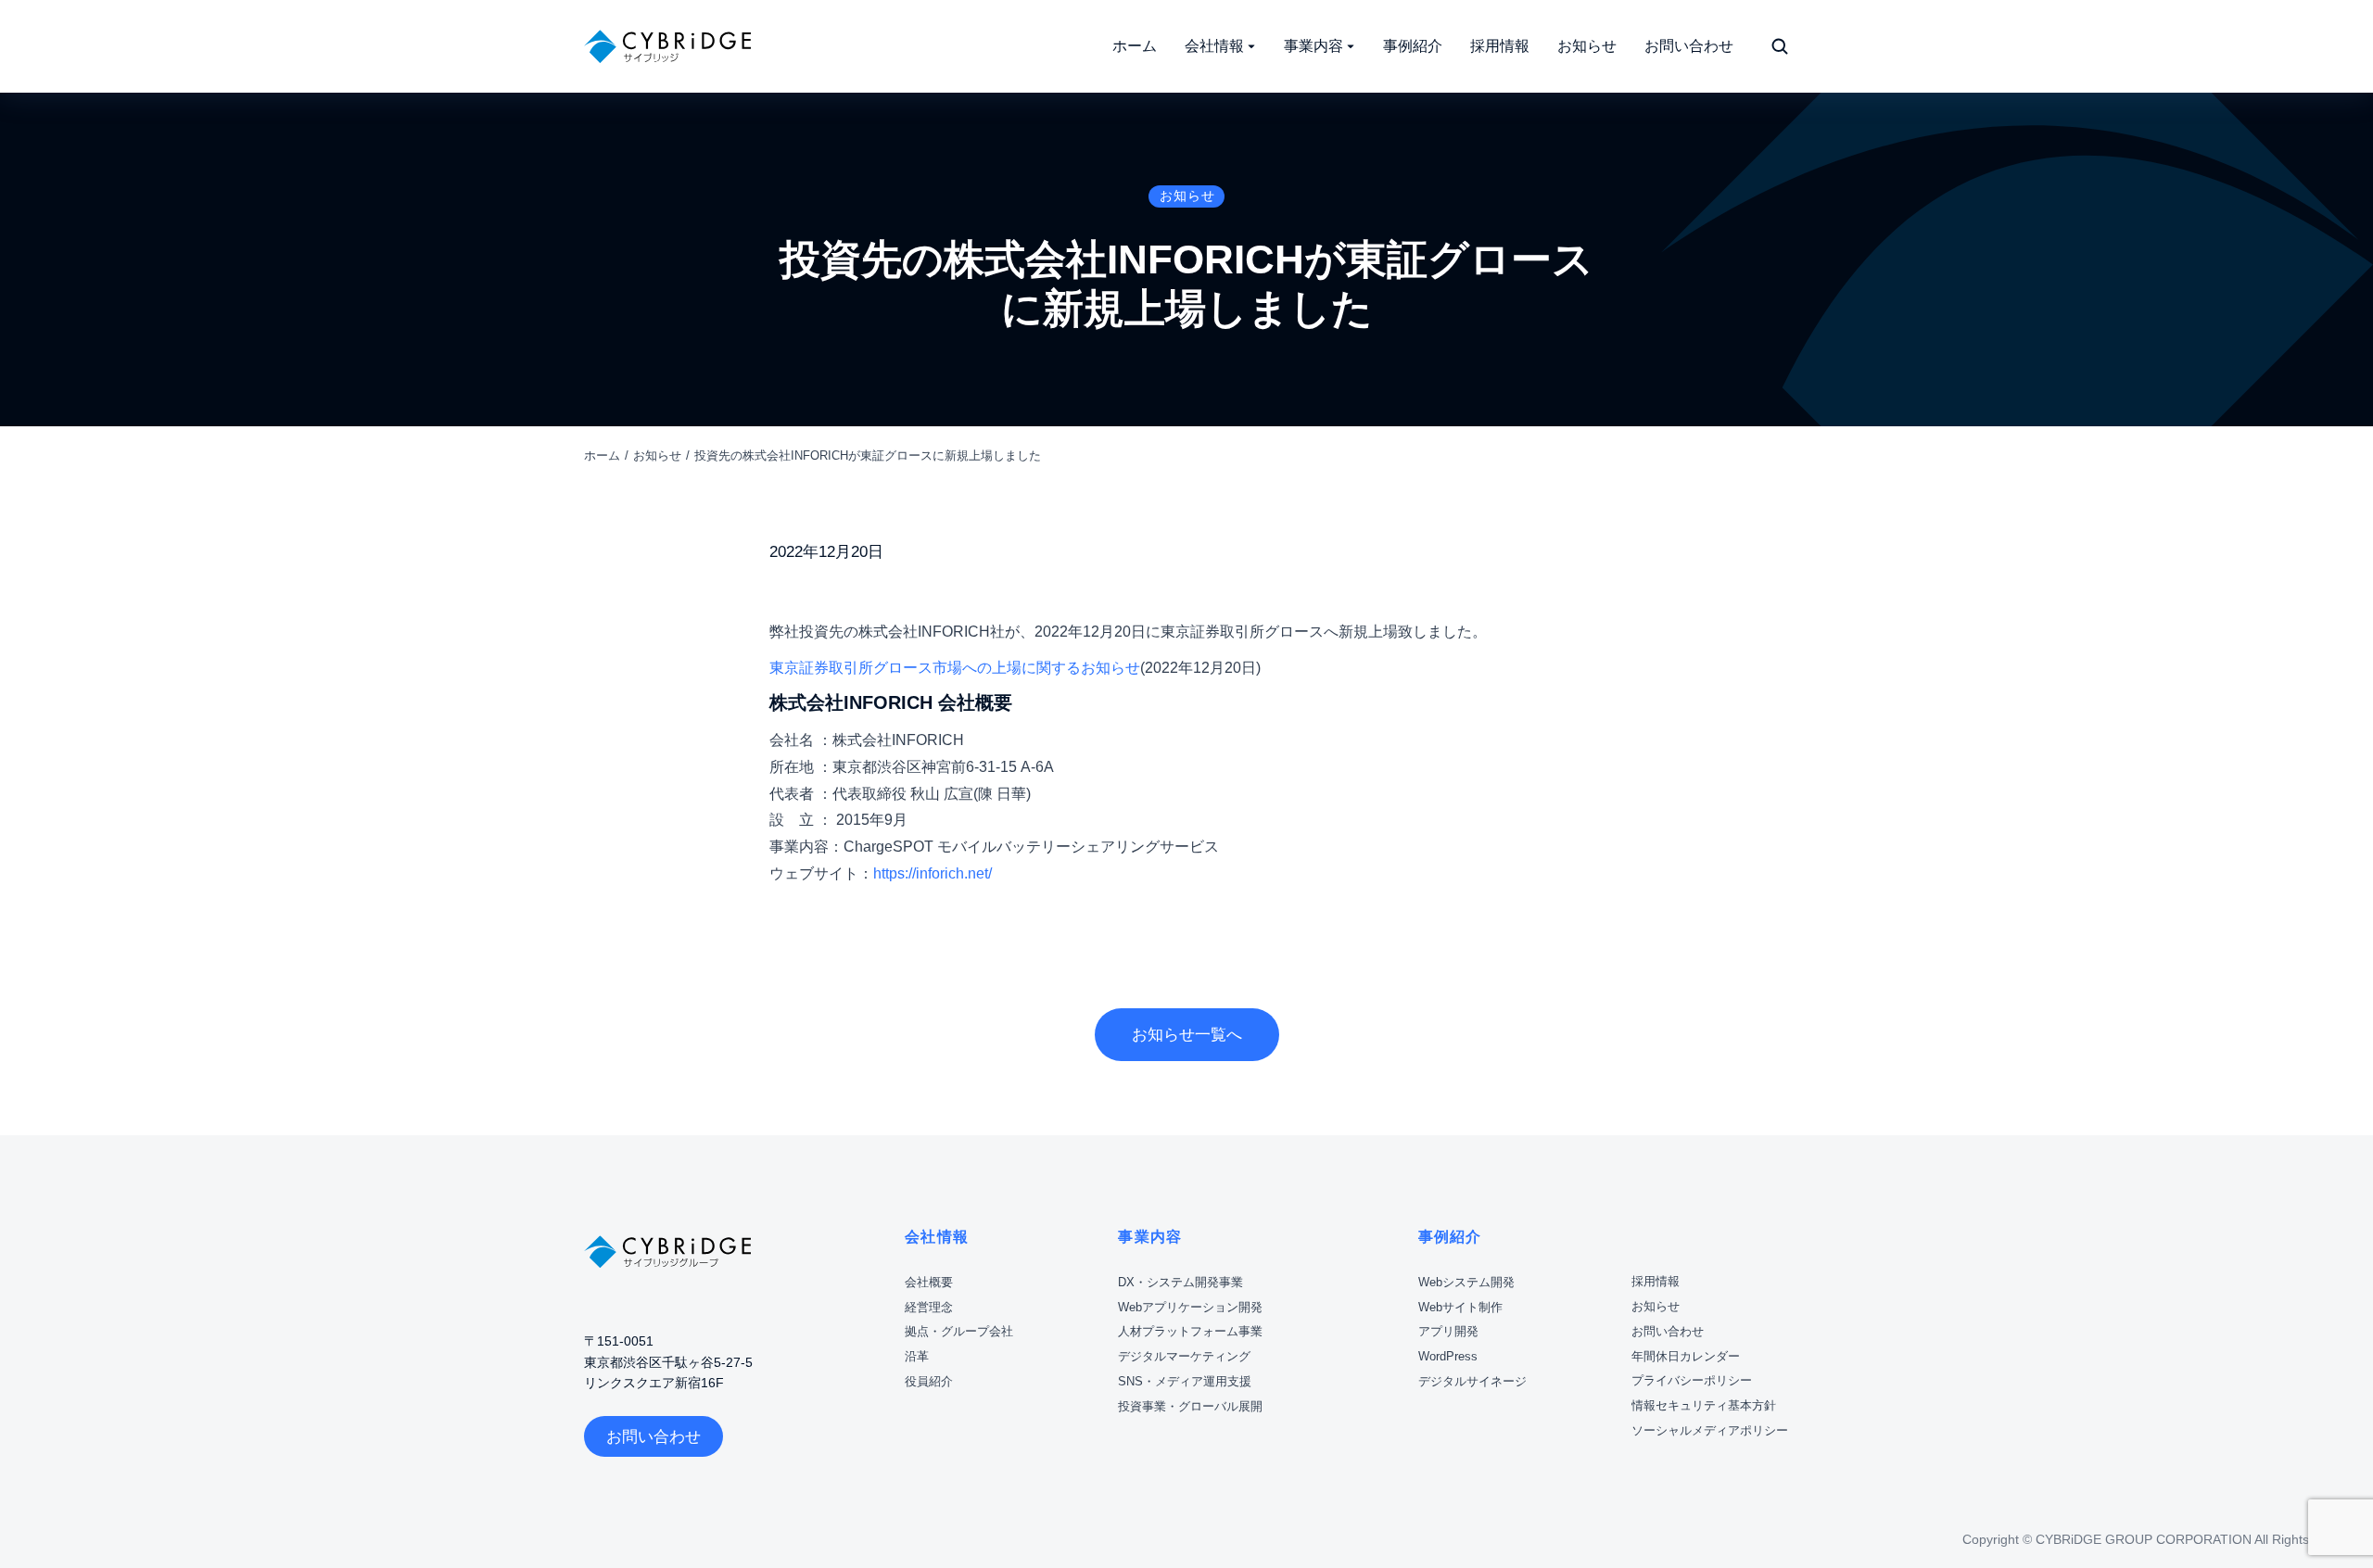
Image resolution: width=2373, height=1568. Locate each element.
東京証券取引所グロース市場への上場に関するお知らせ (955, 668)
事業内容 (1150, 1237)
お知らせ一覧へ (1187, 1035)
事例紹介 (1450, 1237)
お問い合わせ (654, 1437)
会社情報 (937, 1237)
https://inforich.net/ (933, 873)
